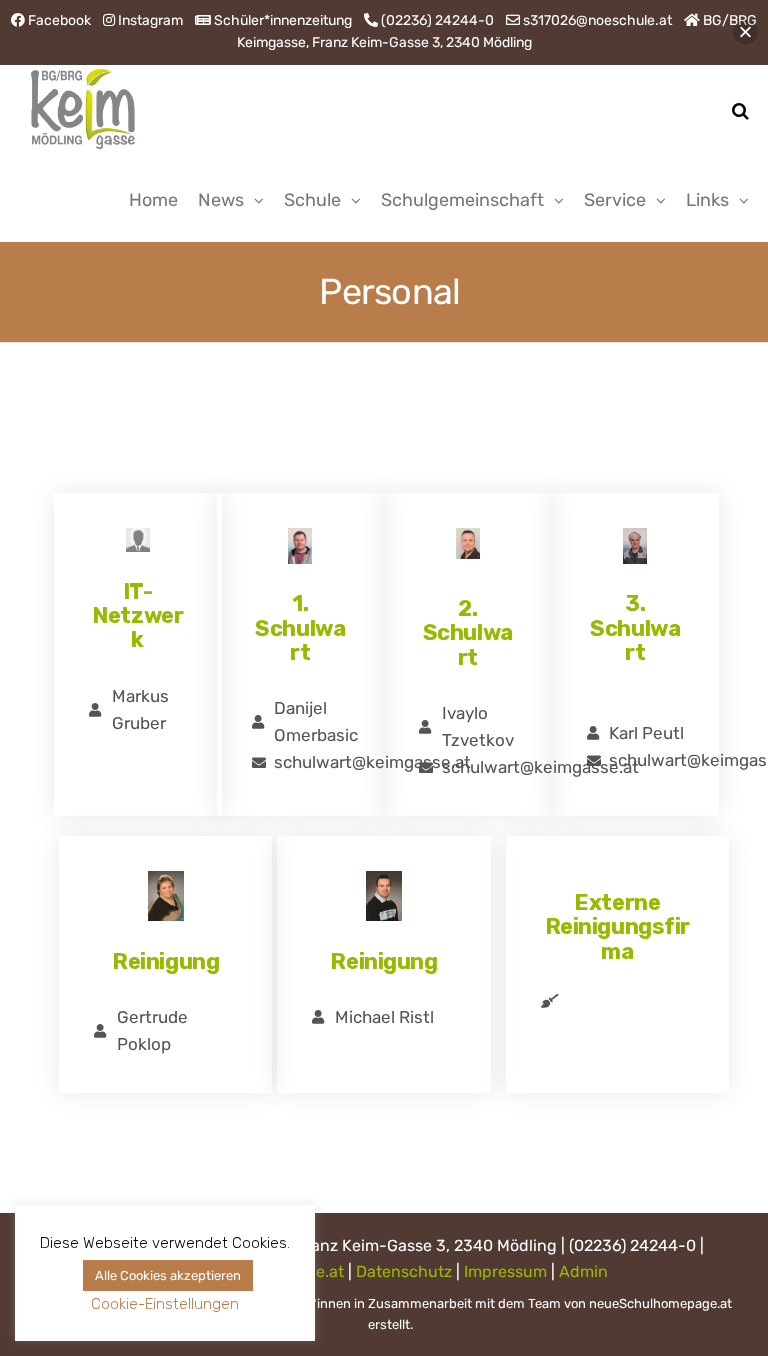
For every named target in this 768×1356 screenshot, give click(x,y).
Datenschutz (404, 1271)
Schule (312, 200)
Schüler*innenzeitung (283, 20)
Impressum (505, 1271)
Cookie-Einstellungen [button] (165, 1304)
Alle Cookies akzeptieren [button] (168, 1275)
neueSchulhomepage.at (660, 1303)
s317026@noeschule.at (597, 20)
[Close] (745, 32)
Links (707, 200)
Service (615, 200)
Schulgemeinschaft (462, 200)
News (221, 200)
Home (153, 200)
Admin (583, 1271)
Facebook (59, 20)
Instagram (150, 20)
